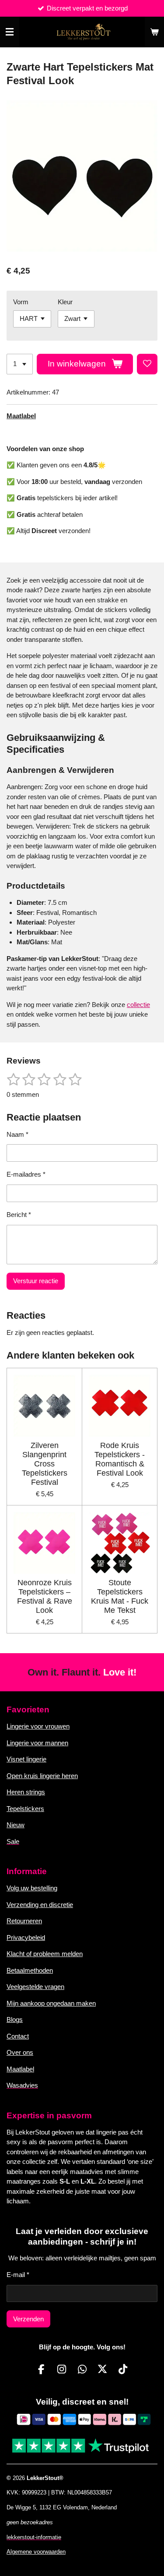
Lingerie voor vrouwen (38, 1726)
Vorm (21, 302)
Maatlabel (21, 416)
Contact (18, 2036)
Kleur (65, 302)
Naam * (17, 1134)
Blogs (15, 2019)
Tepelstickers (25, 1809)
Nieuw (16, 1825)
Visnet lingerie (26, 1759)
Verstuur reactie (36, 1281)
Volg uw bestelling (32, 1888)
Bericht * (19, 1215)
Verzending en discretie (40, 1905)
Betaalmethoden (30, 1970)
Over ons (20, 2052)
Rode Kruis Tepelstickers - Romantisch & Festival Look (120, 1459)
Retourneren (24, 1921)
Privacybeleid (26, 1937)
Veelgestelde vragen (35, 1987)
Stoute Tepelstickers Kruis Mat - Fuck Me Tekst (120, 1596)
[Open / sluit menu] (10, 32)
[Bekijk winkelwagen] (154, 32)
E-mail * (18, 2275)
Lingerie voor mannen (37, 1743)
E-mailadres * (26, 1174)
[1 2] (20, 364)
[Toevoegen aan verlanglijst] (147, 364)
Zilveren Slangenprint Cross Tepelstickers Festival (45, 1464)
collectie (138, 1005)
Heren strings (26, 1792)
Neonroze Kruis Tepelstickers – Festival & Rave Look (45, 1596)
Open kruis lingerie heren (42, 1776)
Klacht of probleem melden (45, 1954)
